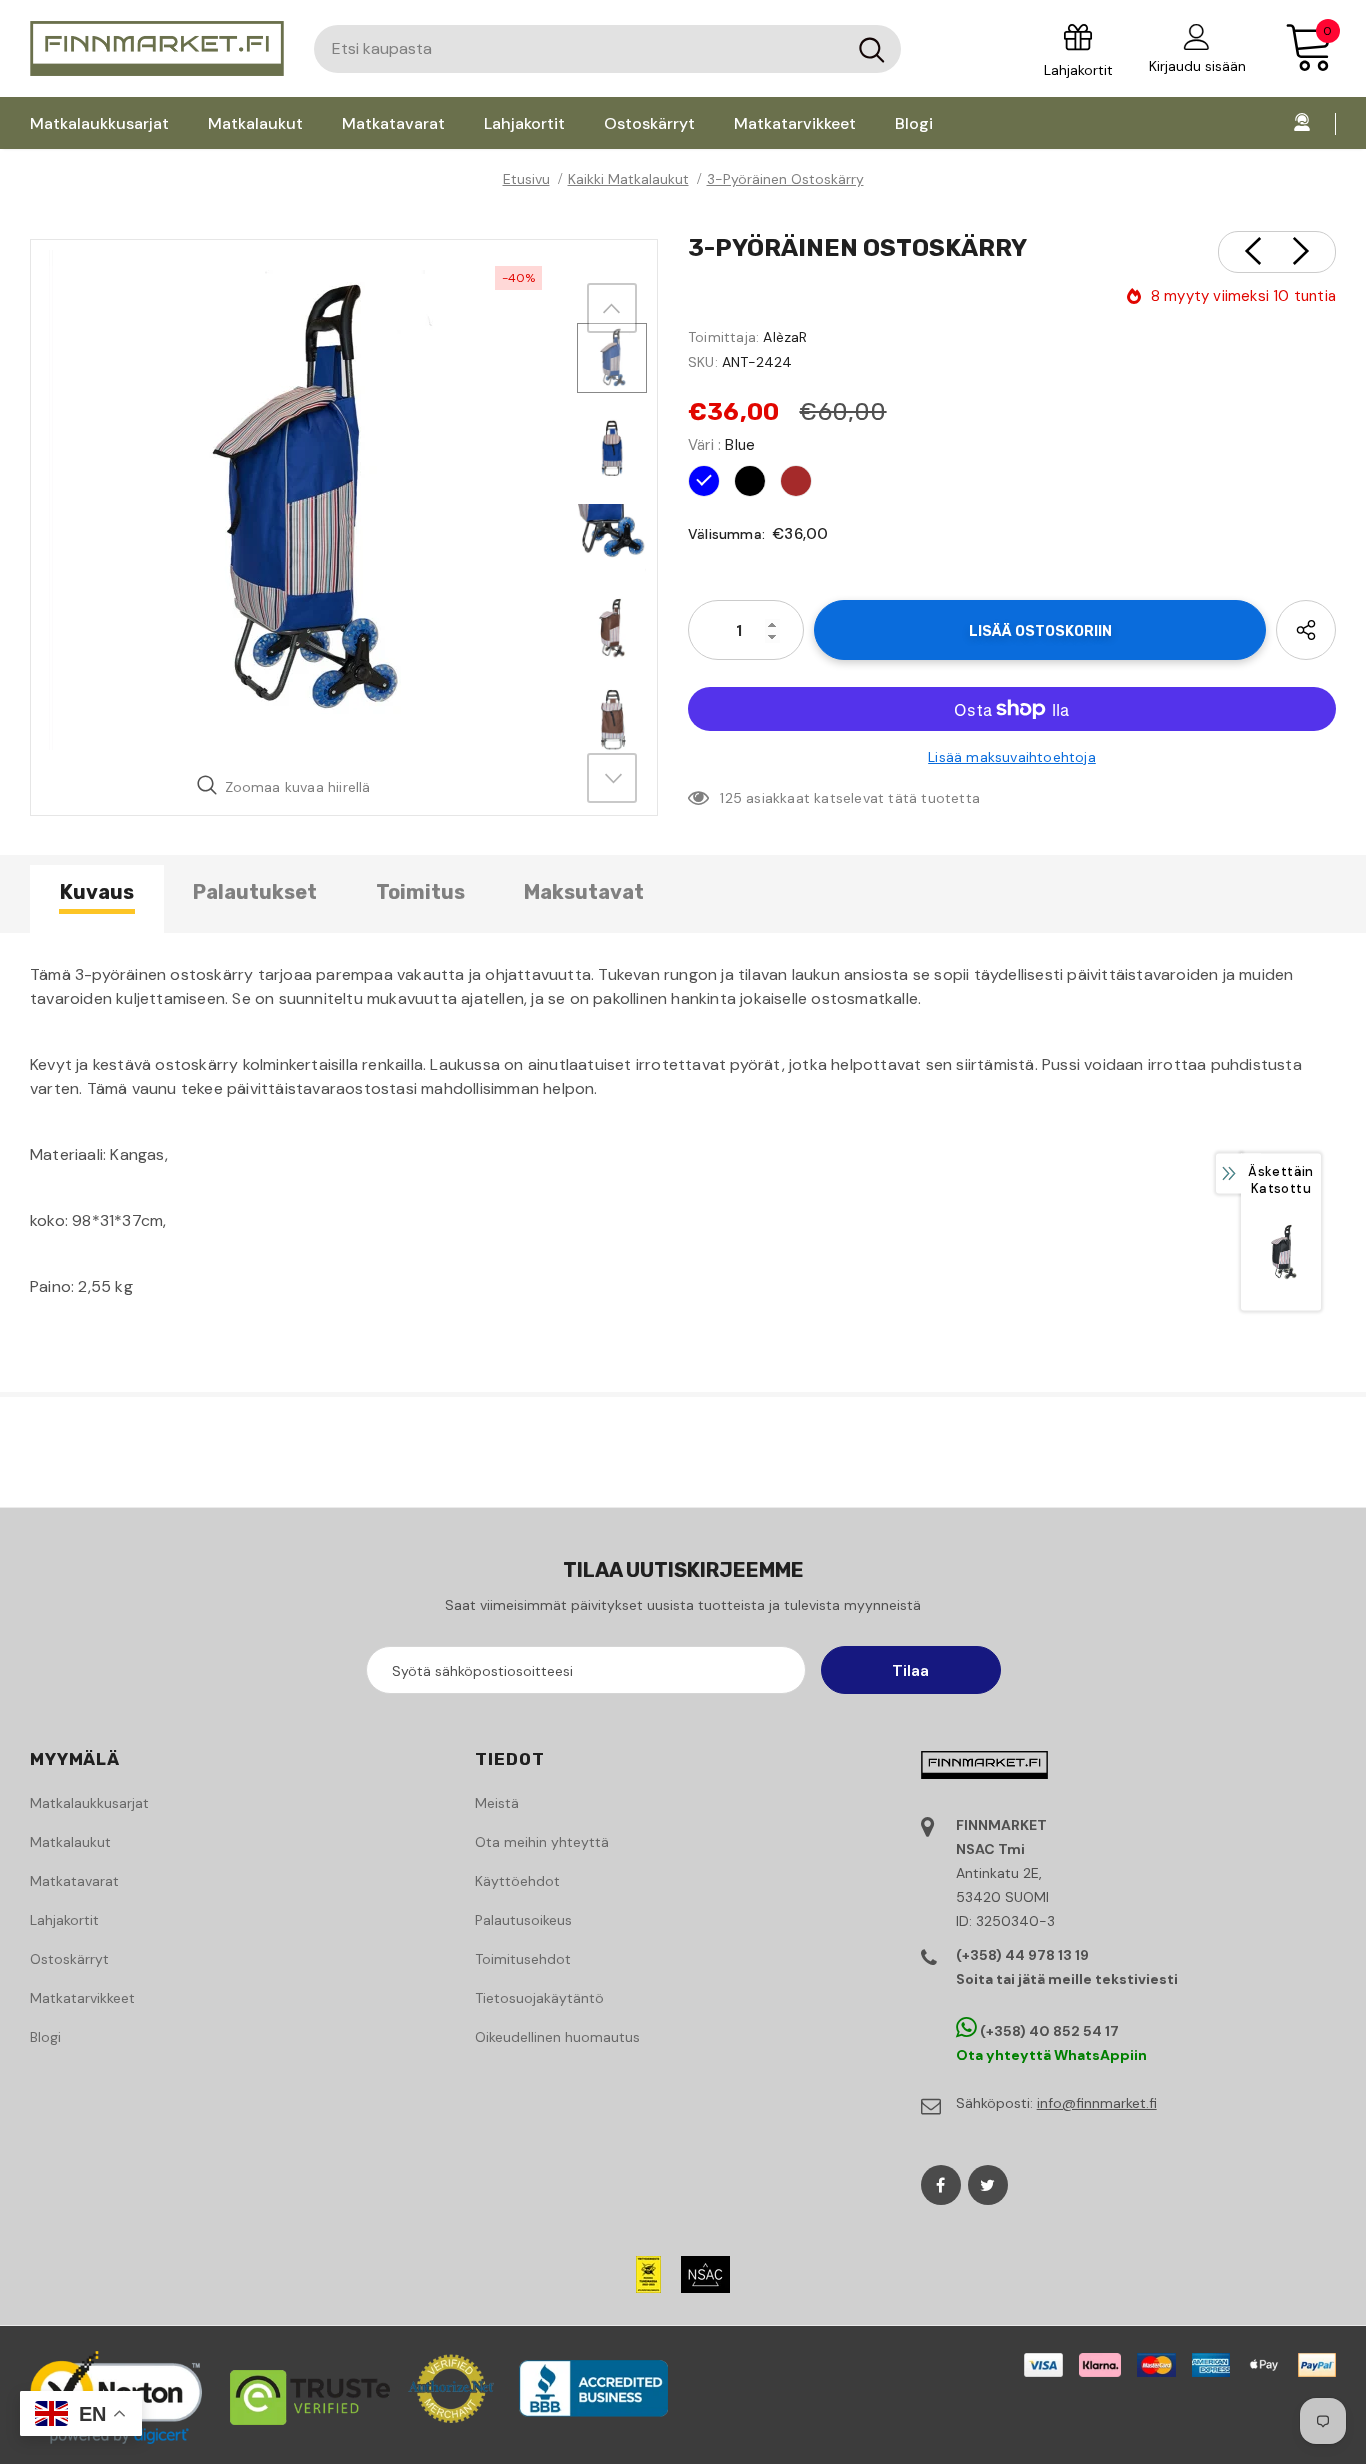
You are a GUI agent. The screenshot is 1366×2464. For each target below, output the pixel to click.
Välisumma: (726, 534)
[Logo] (157, 49)
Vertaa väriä (501, 728)
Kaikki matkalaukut (628, 179)
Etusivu (526, 179)
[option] (299, 500)
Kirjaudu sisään (1197, 66)
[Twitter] (988, 2185)
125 (731, 798)
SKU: (703, 362)
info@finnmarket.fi (1097, 2103)
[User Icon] (1197, 36)
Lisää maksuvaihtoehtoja (1012, 757)
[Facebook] (941, 2185)
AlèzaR (785, 337)
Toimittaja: (723, 337)
